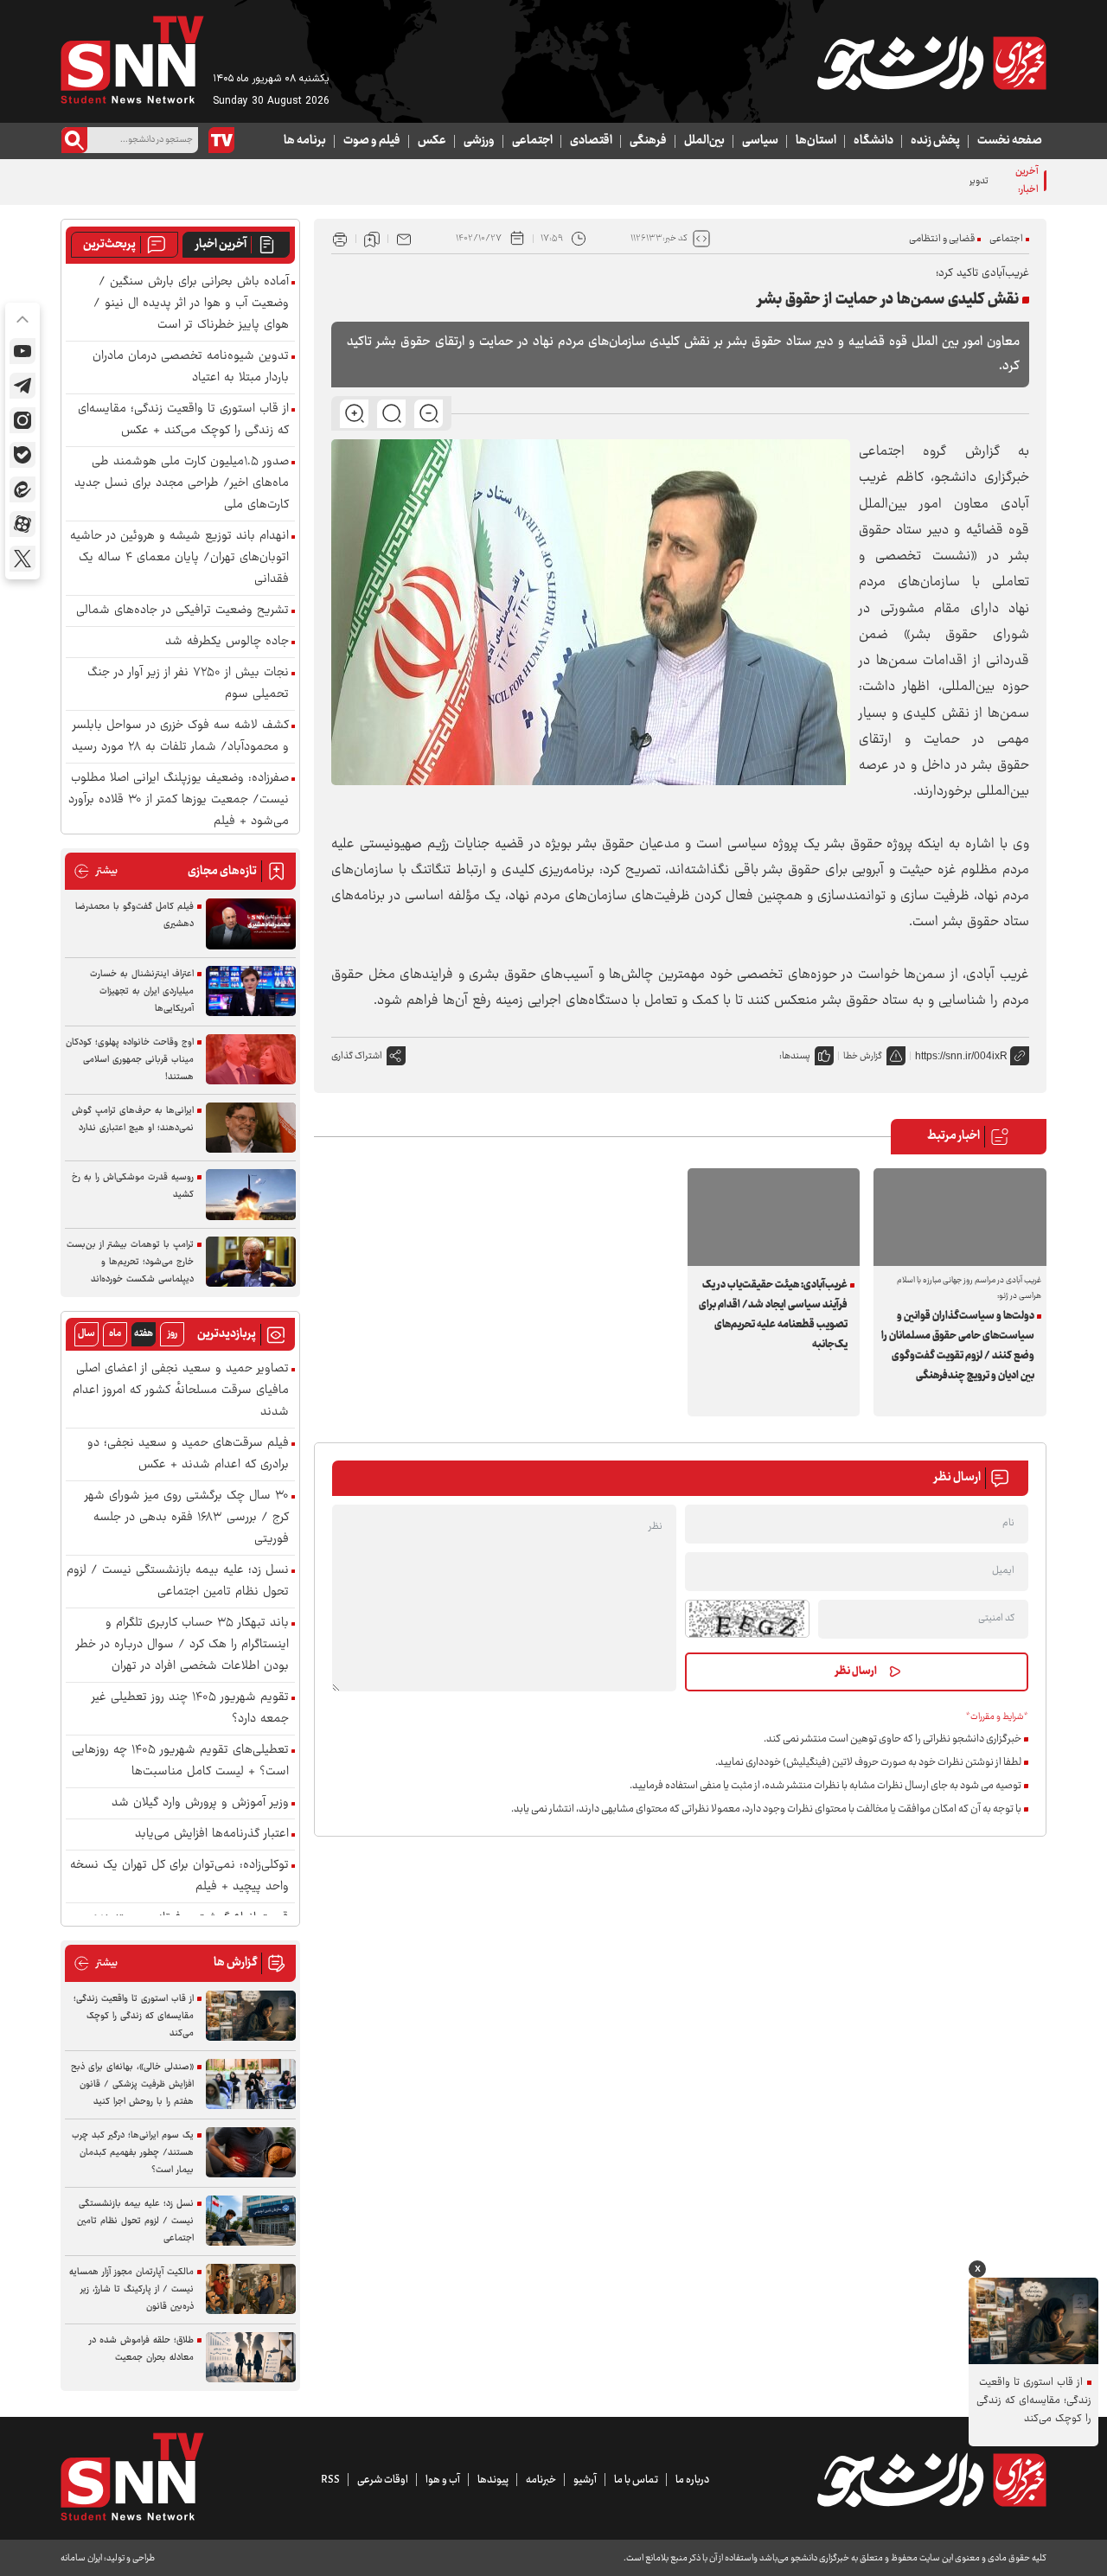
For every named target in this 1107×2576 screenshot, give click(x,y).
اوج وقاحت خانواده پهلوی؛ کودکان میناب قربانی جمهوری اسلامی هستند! (130, 1060)
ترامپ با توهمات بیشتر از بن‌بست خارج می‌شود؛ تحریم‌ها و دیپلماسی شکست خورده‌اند (130, 1262)
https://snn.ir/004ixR (961, 1056)
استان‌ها (816, 141)
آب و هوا (443, 2480)
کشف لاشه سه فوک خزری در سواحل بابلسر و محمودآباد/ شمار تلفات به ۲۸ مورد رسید (180, 737)
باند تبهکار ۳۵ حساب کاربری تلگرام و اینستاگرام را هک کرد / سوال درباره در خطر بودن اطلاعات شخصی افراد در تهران (182, 1645)
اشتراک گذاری (357, 1056)
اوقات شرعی (383, 2480)
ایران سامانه (81, 2558)
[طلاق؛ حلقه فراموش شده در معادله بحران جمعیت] (251, 2358)
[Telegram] (22, 386)
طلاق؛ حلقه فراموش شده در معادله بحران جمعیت (141, 2349)
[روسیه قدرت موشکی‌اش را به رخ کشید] (251, 1195)
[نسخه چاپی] (340, 239)
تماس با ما (636, 2480)
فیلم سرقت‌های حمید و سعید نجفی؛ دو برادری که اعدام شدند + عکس (188, 1454)
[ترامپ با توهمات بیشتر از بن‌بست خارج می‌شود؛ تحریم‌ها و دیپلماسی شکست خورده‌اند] (251, 1262)
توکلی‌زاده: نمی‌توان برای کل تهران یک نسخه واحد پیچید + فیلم (179, 1876)
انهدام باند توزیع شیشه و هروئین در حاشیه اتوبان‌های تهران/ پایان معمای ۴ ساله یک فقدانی (179, 558)
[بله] (22, 455)
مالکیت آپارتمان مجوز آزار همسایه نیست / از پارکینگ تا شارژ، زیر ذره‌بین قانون (131, 2289)
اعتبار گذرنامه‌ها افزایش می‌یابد (212, 1835)
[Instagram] (22, 420)
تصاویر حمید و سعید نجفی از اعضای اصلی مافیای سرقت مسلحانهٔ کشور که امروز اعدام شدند (181, 1391)
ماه (115, 1334)
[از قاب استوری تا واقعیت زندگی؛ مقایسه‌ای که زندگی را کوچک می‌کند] (251, 2016)
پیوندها (493, 2480)
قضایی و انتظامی (942, 239)
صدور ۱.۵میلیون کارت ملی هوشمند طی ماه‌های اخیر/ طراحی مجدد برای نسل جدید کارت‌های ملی (182, 484)
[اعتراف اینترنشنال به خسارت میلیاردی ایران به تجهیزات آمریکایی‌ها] (251, 991)
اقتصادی (591, 141)
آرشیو (585, 2480)
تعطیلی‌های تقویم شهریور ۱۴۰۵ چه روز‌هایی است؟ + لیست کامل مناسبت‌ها (180, 1761)
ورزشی (479, 141)
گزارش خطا (863, 1056)
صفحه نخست (1010, 141)
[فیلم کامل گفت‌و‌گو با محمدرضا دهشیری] (251, 924)
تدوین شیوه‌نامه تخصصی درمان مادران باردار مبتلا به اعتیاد (877, 181)
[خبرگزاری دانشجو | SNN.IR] (931, 63)
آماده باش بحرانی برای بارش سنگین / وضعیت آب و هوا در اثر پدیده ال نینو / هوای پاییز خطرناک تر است (191, 304)
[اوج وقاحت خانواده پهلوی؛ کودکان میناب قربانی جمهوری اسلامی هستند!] (251, 1060)
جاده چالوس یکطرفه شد (227, 642)
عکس (432, 141)
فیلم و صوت (372, 141)
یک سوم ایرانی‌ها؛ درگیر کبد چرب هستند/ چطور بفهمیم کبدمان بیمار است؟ (133, 2153)
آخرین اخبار (221, 245)
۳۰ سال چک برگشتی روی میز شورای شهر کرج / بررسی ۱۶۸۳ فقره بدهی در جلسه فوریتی (187, 1518)
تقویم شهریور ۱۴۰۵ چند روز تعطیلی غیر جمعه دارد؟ (190, 1709)
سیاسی (760, 141)
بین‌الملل (704, 141)
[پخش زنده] (221, 140)
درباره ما (692, 2480)
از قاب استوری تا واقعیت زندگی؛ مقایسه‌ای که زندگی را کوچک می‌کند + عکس (183, 420)
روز (173, 1334)
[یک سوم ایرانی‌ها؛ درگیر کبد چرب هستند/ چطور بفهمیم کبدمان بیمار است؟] (251, 2153)
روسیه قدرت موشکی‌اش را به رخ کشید (133, 1186)
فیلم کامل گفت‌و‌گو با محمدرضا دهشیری (134, 915)
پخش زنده (935, 141)
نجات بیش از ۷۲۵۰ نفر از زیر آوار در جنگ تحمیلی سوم (188, 684)
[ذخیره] (372, 239)
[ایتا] (22, 489)
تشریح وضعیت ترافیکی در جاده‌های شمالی (182, 611)
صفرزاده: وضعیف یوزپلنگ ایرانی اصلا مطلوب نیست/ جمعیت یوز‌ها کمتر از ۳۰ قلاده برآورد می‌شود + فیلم (179, 800)
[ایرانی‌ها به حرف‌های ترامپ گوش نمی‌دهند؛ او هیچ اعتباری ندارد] (251, 1128)
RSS (330, 2480)
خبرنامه (541, 2480)
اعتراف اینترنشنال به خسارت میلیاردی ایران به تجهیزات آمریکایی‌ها (142, 991)
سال (86, 1334)
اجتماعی (532, 141)
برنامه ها (305, 141)
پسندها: (795, 1056)
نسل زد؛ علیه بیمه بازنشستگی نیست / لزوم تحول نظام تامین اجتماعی (178, 1582)
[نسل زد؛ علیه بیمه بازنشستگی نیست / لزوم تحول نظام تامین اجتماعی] (251, 2221)
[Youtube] (22, 351)
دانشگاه (873, 141)
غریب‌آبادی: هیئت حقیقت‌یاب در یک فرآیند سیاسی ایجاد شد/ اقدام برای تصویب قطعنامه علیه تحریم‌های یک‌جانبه (773, 1315)
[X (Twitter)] (22, 559)
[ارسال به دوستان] (404, 239)
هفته (144, 1334)
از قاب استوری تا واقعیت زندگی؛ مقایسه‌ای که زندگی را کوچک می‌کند (134, 2016)
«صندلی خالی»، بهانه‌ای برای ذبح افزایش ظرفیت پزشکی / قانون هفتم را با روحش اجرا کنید (132, 2084)
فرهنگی (648, 141)
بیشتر (96, 871)
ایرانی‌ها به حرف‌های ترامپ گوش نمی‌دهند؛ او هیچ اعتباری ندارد (133, 1119)
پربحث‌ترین (109, 245)
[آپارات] (22, 524)
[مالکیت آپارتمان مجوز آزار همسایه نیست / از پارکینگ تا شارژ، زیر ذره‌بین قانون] (251, 2289)
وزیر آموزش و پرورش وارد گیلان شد (200, 1803)
